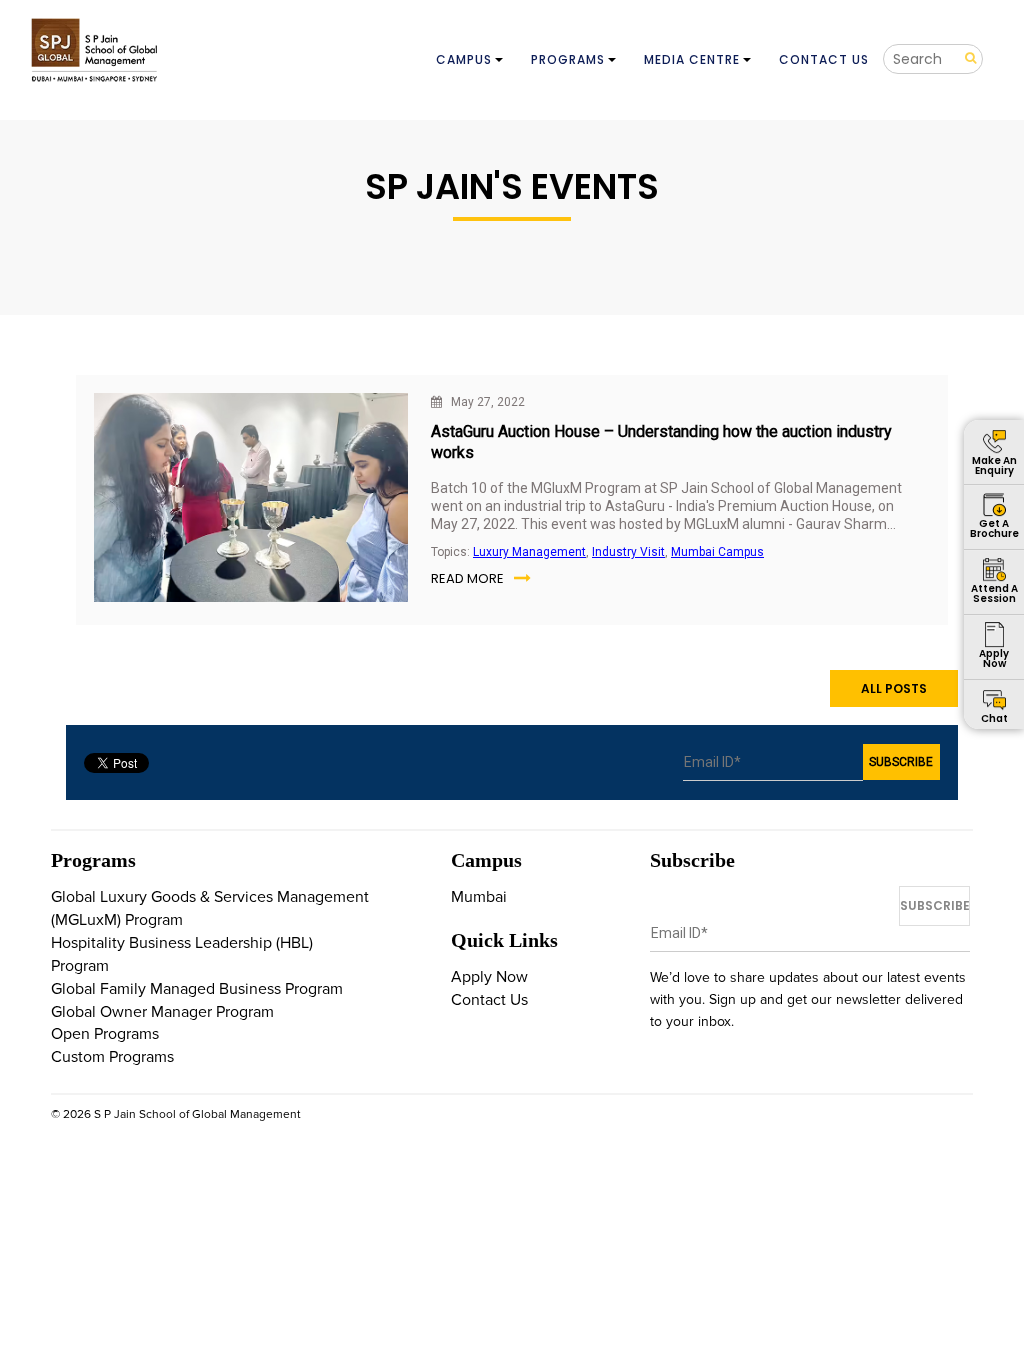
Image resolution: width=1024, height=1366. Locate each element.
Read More (467, 578)
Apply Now (489, 977)
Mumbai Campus (717, 552)
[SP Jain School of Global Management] (96, 50)
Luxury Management (529, 552)
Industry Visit (628, 552)
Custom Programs (112, 1057)
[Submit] (964, 58)
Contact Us (489, 1000)
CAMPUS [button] (464, 59)
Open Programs (105, 1034)
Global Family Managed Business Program (197, 989)
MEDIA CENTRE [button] (692, 59)
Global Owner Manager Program (162, 1012)
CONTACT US (824, 59)
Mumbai (479, 897)
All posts (894, 688)
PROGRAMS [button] (568, 59)
